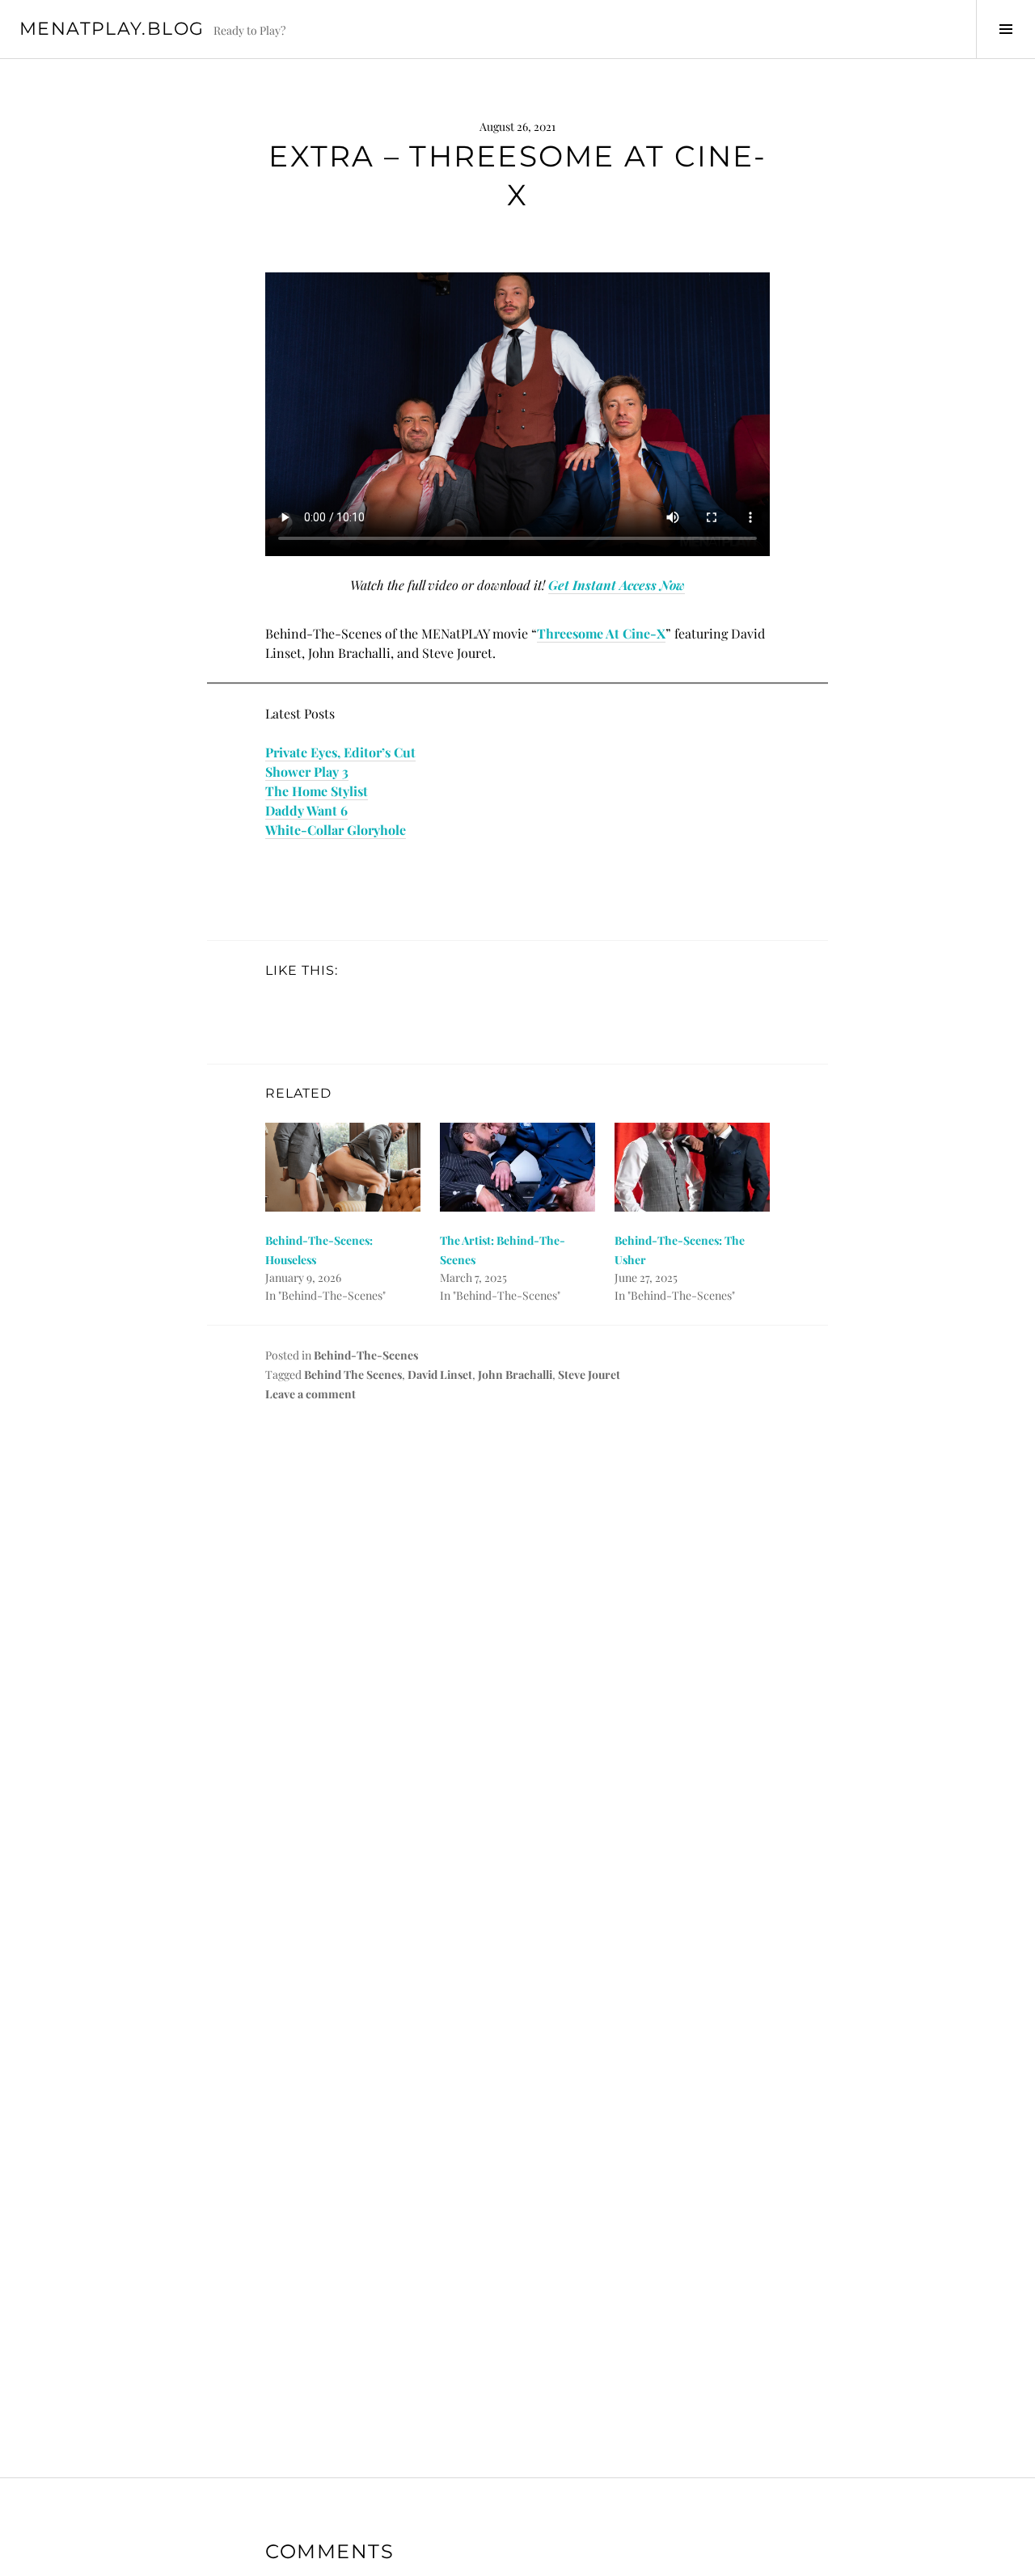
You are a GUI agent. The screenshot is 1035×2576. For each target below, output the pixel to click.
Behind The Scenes (353, 1374)
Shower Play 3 (307, 772)
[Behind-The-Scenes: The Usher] (692, 1167)
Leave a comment (310, 1394)
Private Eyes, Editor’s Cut (340, 752)
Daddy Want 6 (306, 810)
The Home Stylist (317, 791)
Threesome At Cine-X (601, 633)
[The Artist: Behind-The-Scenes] (517, 1167)
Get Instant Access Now (617, 585)
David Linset (440, 1374)
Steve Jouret (589, 1374)
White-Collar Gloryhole (336, 830)
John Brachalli (515, 1374)
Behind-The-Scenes (366, 1355)
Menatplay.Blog (112, 29)
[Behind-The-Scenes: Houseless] (343, 1167)
